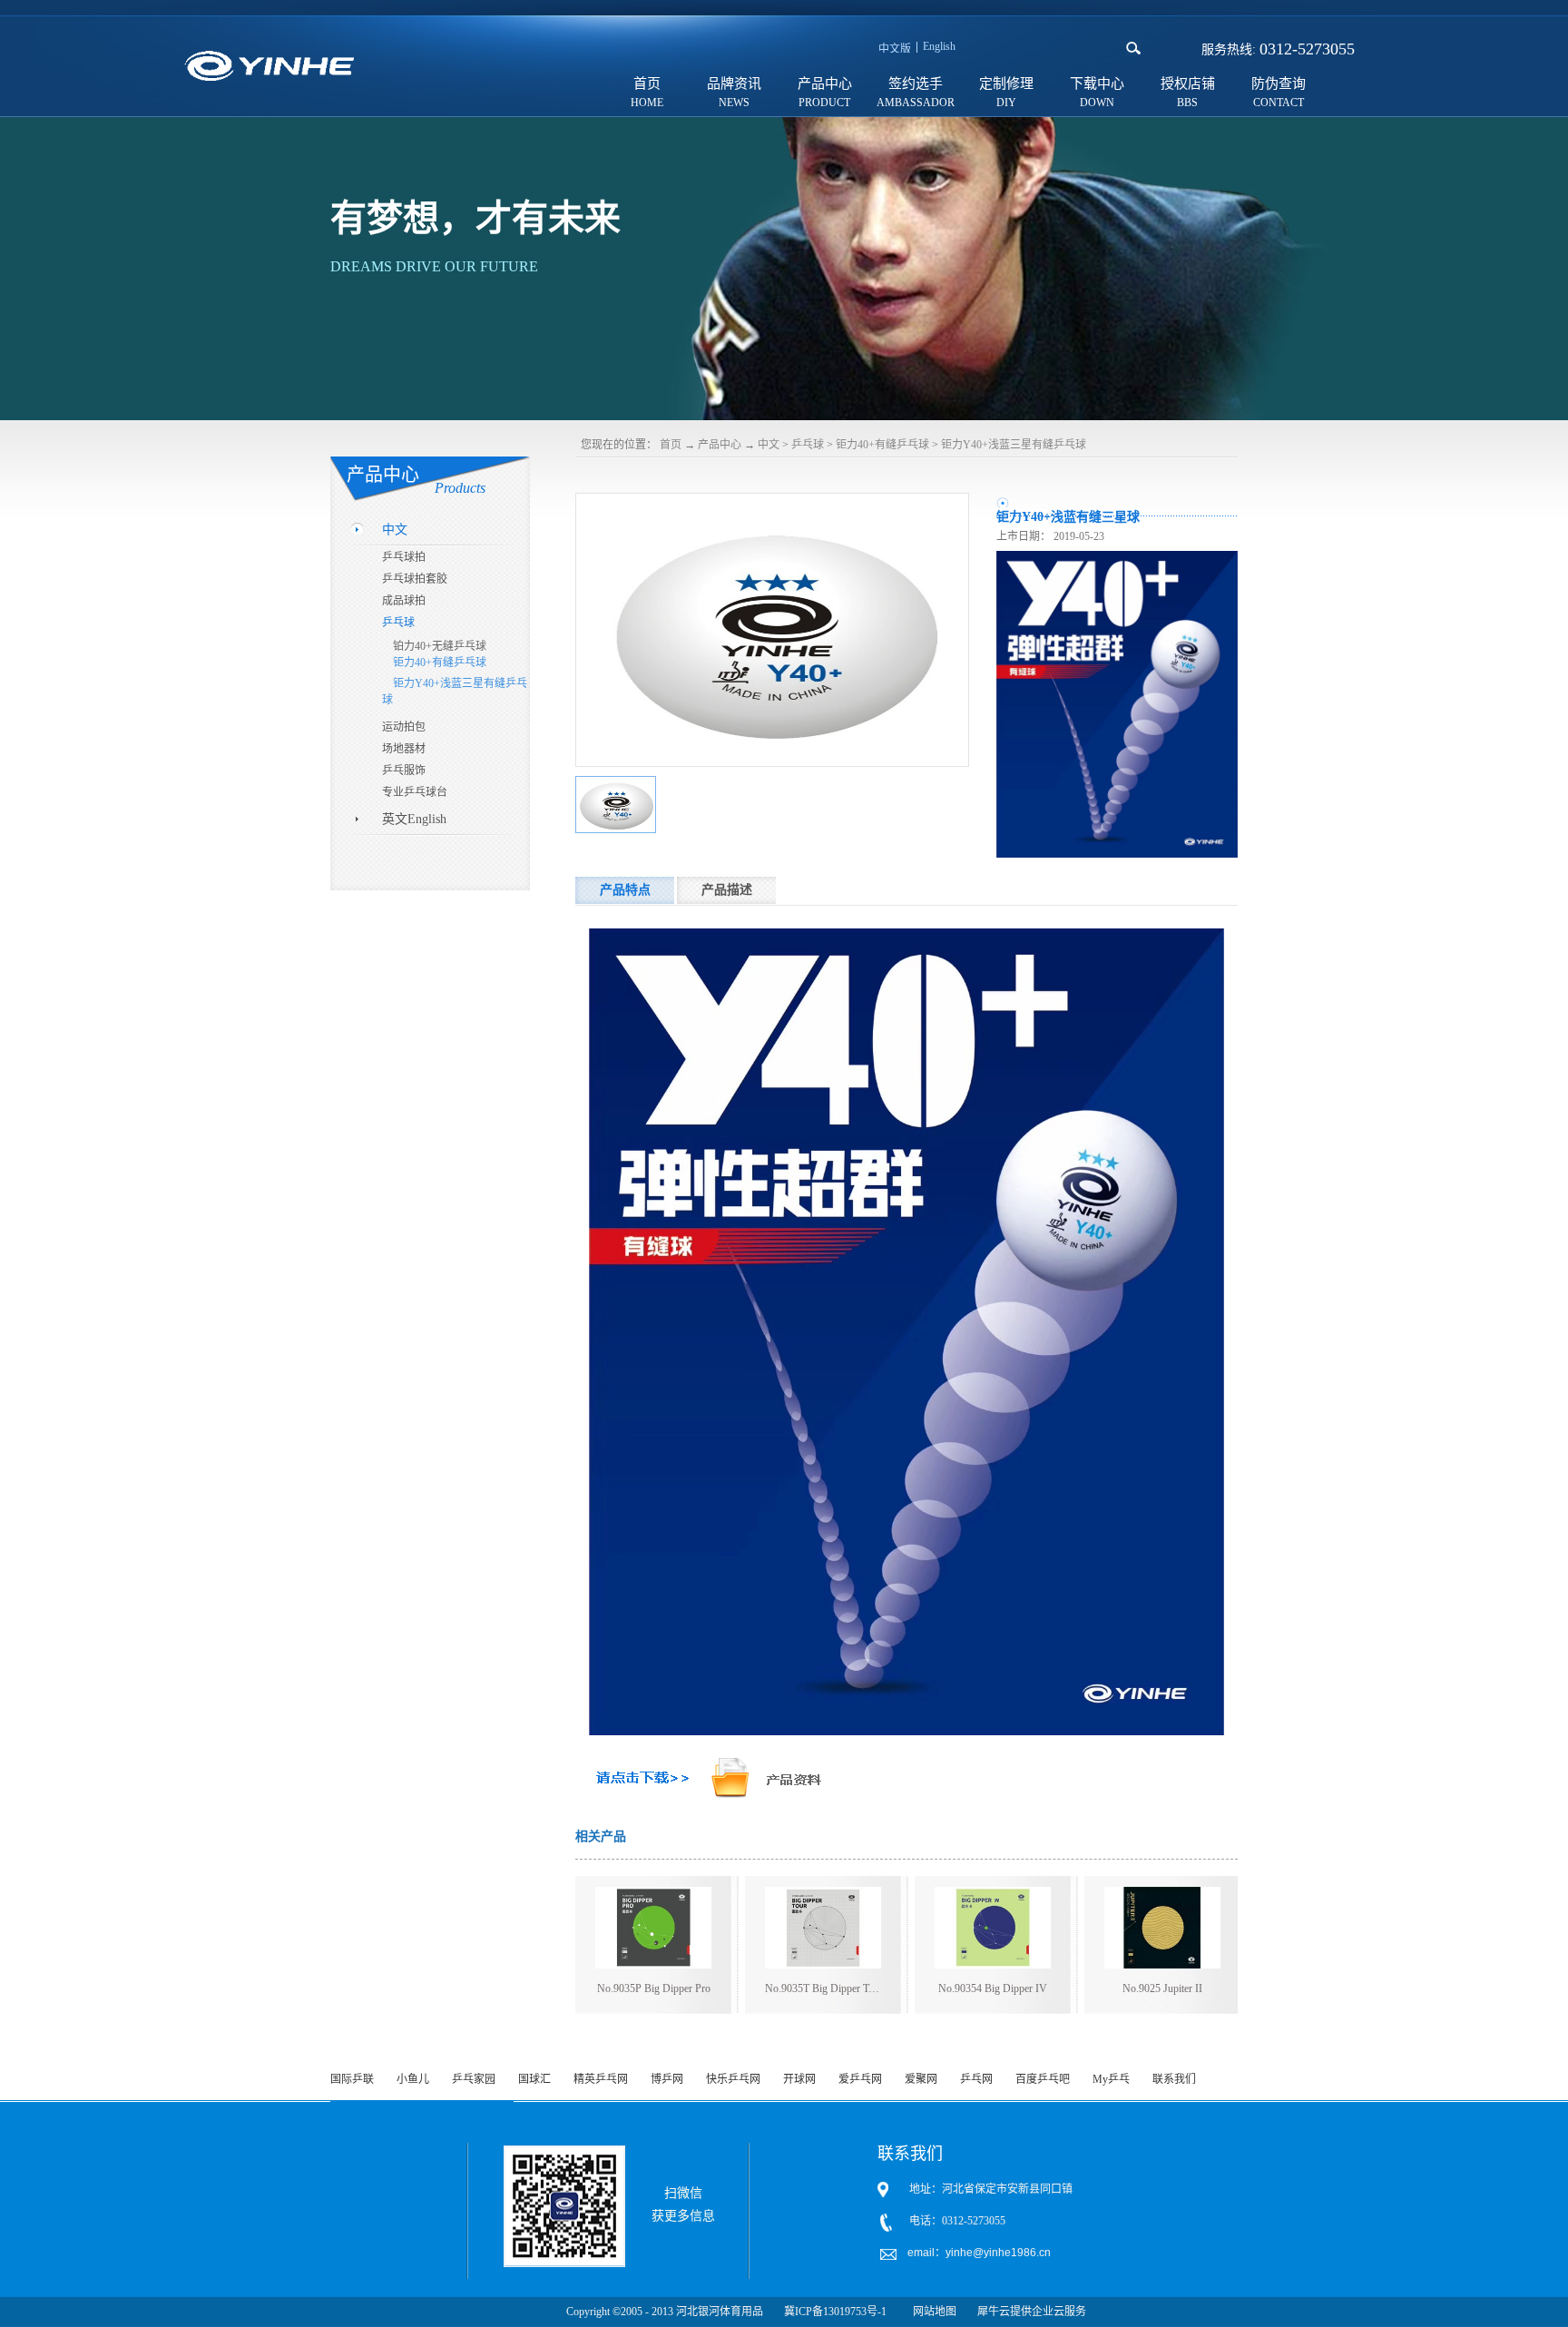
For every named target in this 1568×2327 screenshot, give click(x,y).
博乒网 (667, 2079)
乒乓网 (976, 2079)
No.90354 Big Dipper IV (993, 1988)
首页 (647, 83)
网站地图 (932, 2312)
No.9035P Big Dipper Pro (654, 1988)
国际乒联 (352, 2079)
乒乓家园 (474, 2079)
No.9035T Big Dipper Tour (823, 1988)
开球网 (799, 2079)
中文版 (895, 49)
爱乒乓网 (860, 2079)
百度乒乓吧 (1043, 2079)
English (939, 46)
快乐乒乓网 (733, 2079)
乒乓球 (808, 445)
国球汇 (534, 2079)
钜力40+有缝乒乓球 (882, 445)
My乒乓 (1111, 2079)
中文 (769, 445)
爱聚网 (921, 2079)
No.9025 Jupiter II (1162, 1988)
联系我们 (1174, 2079)
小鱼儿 (413, 2079)
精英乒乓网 (601, 2079)
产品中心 (720, 445)
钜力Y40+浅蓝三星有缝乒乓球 (1014, 445)
